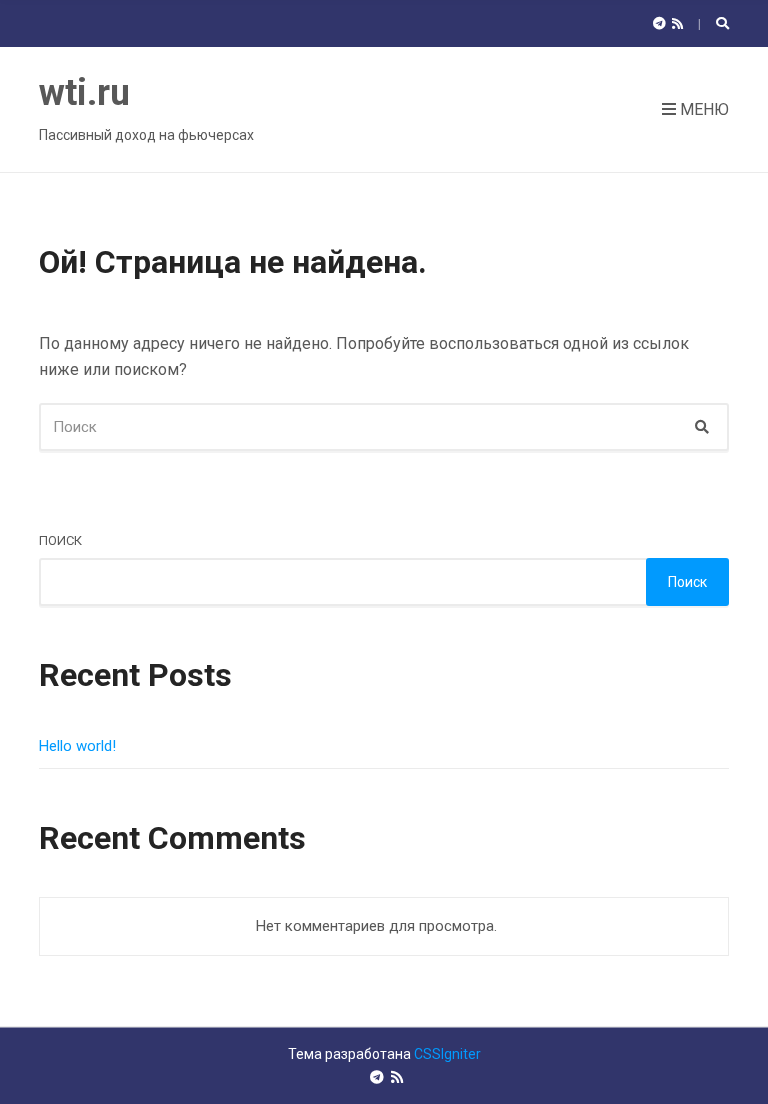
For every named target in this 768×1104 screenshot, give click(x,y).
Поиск (60, 540)
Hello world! (77, 746)
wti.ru (84, 93)
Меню (702, 109)
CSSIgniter (447, 1054)
